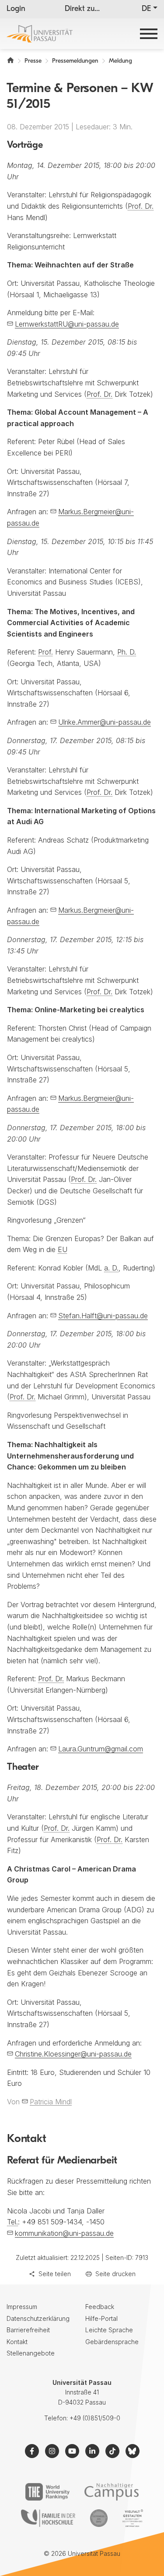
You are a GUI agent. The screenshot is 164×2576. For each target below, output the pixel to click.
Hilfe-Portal (101, 2318)
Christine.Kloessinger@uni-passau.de (73, 2054)
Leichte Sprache (109, 2330)
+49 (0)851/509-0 (95, 2418)
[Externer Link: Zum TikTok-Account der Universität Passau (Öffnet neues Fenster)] (112, 2451)
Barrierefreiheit (28, 2330)
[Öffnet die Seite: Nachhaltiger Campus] (112, 2492)
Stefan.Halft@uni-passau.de (103, 1316)
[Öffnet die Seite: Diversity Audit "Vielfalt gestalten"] (133, 2518)
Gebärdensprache (112, 2342)
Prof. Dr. (141, 206)
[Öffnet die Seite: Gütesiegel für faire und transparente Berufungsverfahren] (99, 2518)
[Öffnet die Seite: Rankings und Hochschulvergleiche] (47, 2492)
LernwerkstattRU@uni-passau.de (67, 324)
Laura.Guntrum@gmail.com (101, 1749)
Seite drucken (115, 2274)
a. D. (111, 1268)
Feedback (100, 2307)
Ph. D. (127, 652)
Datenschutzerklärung (38, 2318)
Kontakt (17, 2342)
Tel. (12, 2222)
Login (16, 9)
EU (63, 1249)
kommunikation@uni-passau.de (64, 2233)
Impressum (22, 2307)
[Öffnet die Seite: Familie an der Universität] (48, 2518)
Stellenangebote (31, 2353)
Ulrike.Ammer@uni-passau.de (105, 722)
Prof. (45, 652)
